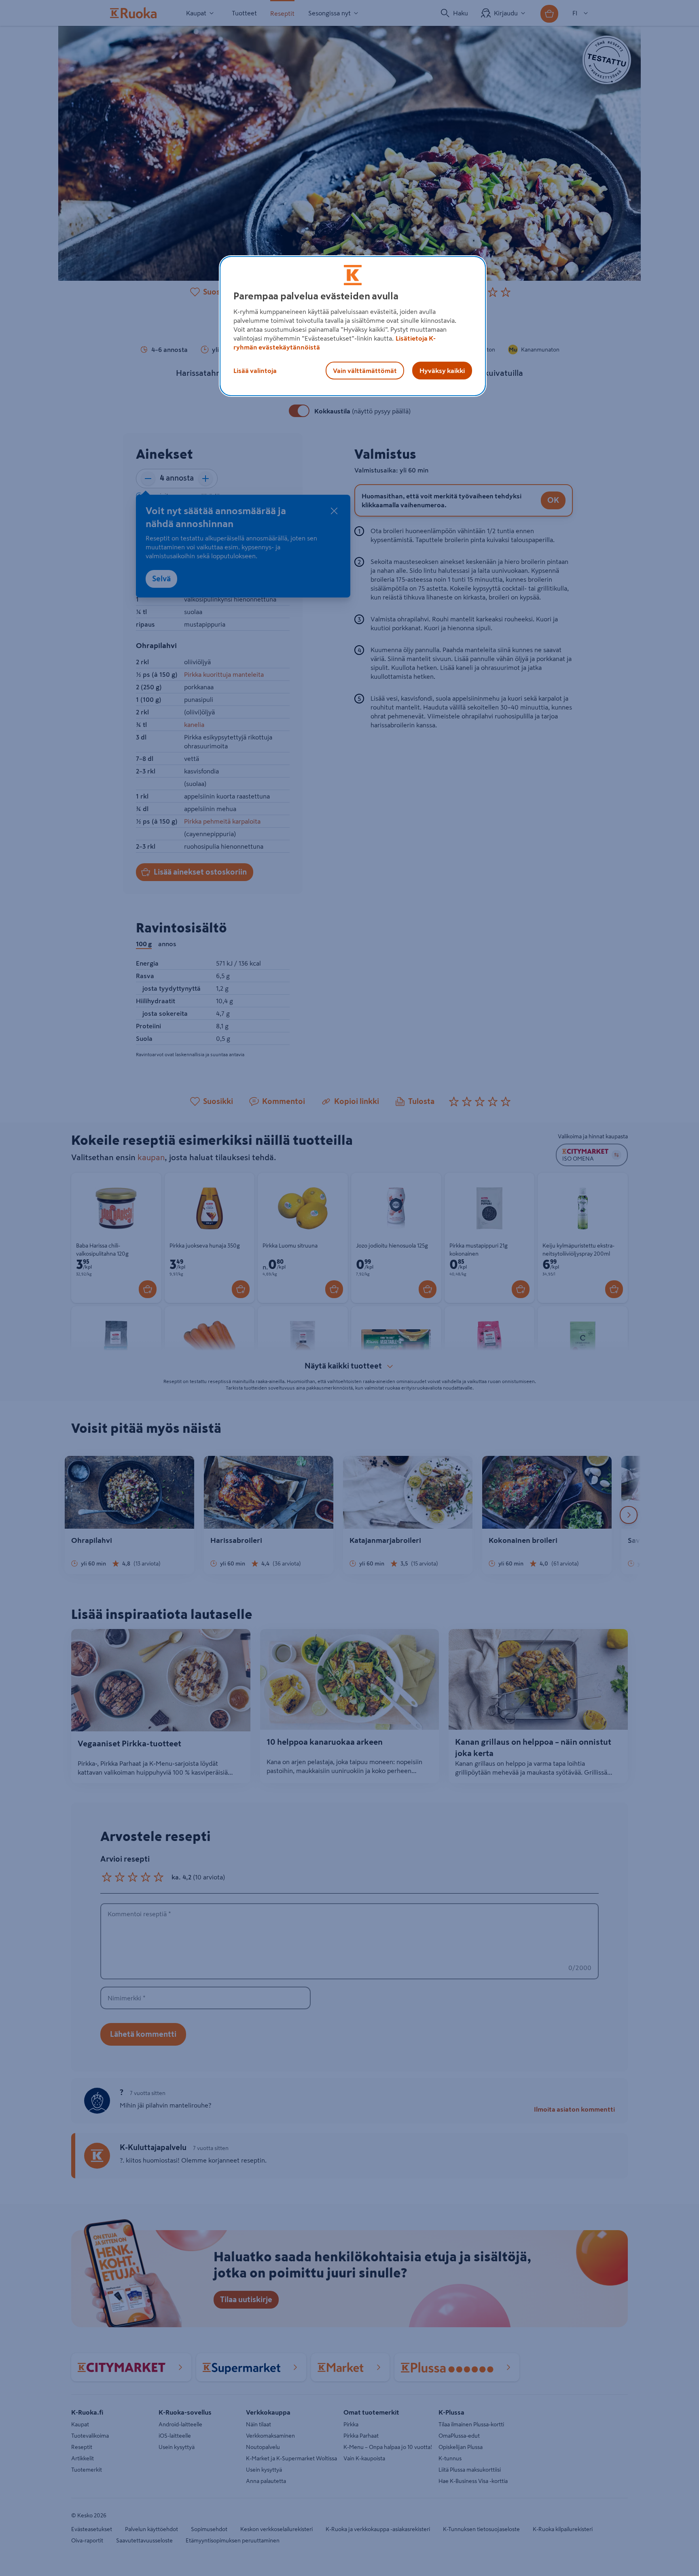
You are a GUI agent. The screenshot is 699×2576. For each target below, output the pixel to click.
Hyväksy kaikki (442, 371)
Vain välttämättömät (365, 371)
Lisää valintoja (255, 371)
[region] (353, 326)
